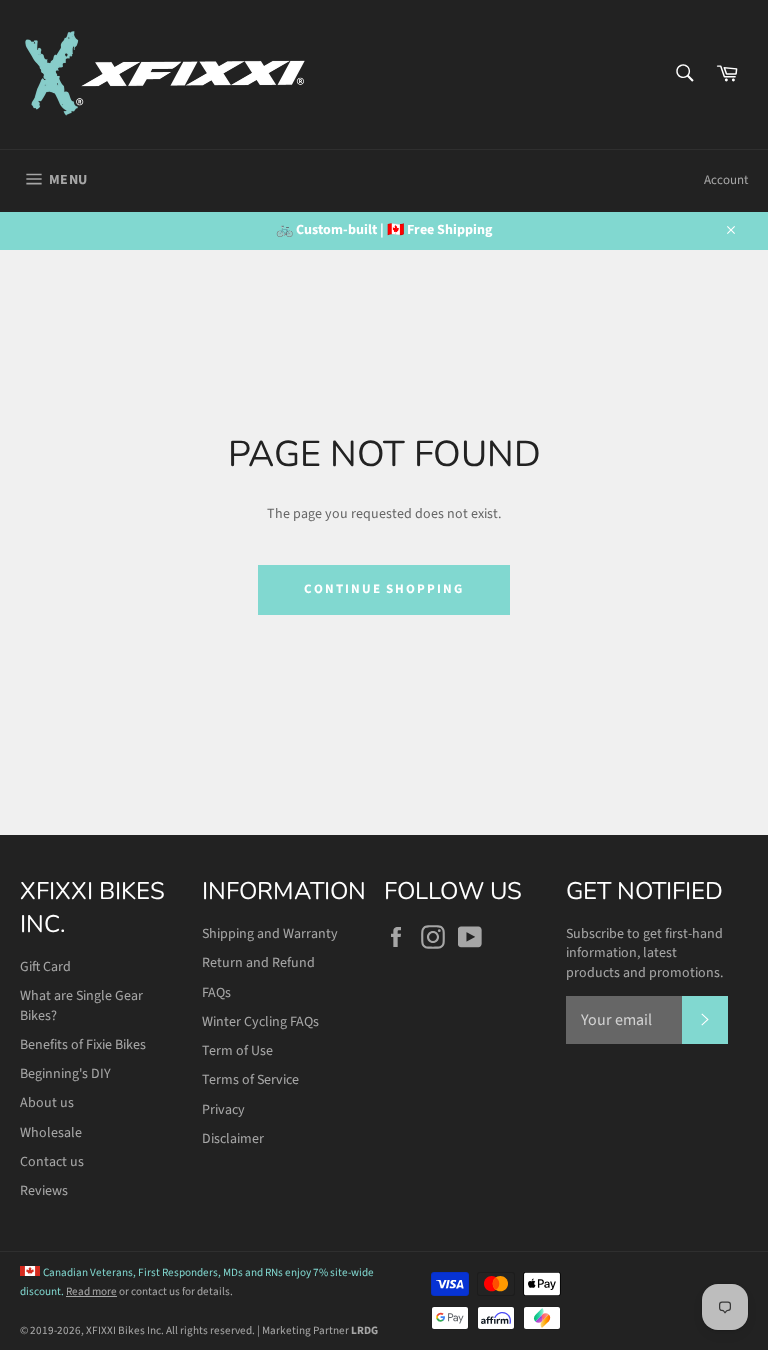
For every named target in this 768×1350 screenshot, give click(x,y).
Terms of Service (250, 1080)
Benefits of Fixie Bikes (83, 1045)
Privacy (223, 1110)
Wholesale (51, 1133)
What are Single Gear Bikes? (81, 1005)
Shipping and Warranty (270, 934)
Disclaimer (233, 1139)
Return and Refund (258, 963)
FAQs (216, 993)
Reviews (44, 1191)
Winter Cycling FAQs (260, 1022)
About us (47, 1103)
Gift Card (45, 967)
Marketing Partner (320, 1330)
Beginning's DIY (65, 1074)
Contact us (52, 1162)
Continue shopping (384, 589)
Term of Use (237, 1051)
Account (726, 180)
